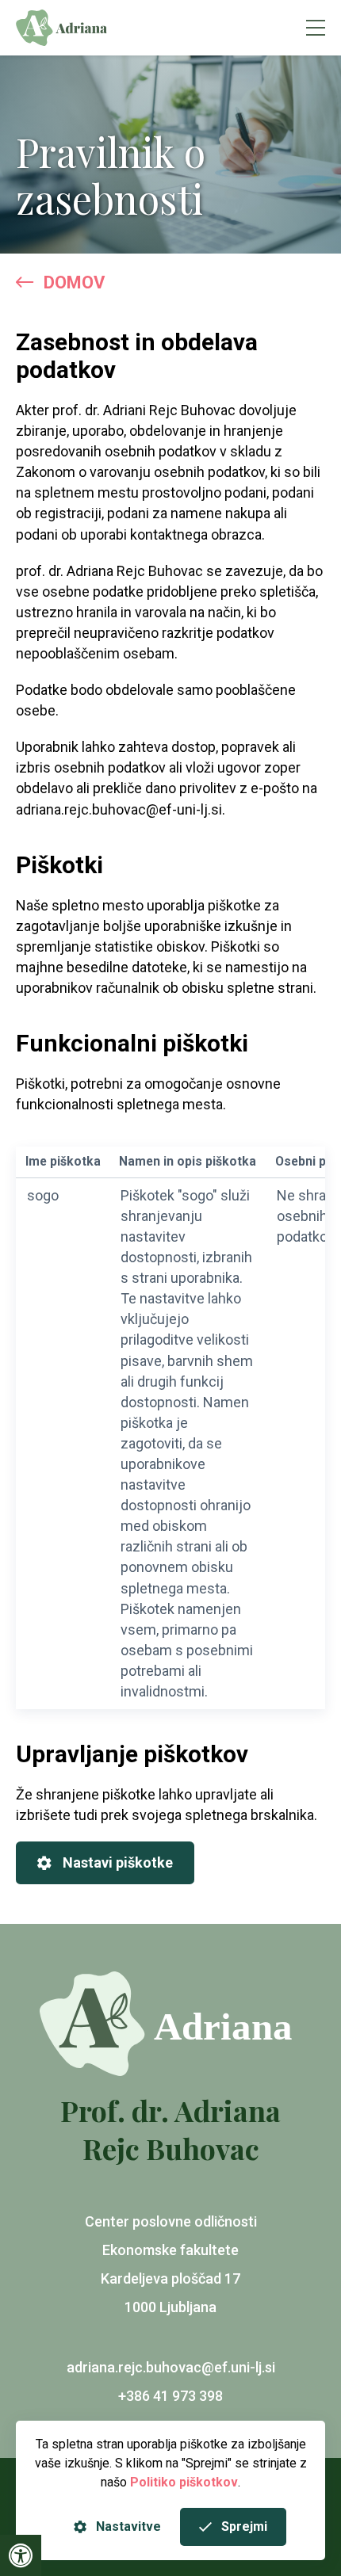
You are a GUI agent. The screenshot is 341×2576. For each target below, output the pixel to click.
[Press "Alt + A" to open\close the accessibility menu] (21, 2555)
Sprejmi (244, 2526)
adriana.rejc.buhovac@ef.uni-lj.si (171, 2367)
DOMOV (74, 282)
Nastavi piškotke (118, 1862)
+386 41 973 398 (170, 2396)
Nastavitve (128, 2526)
